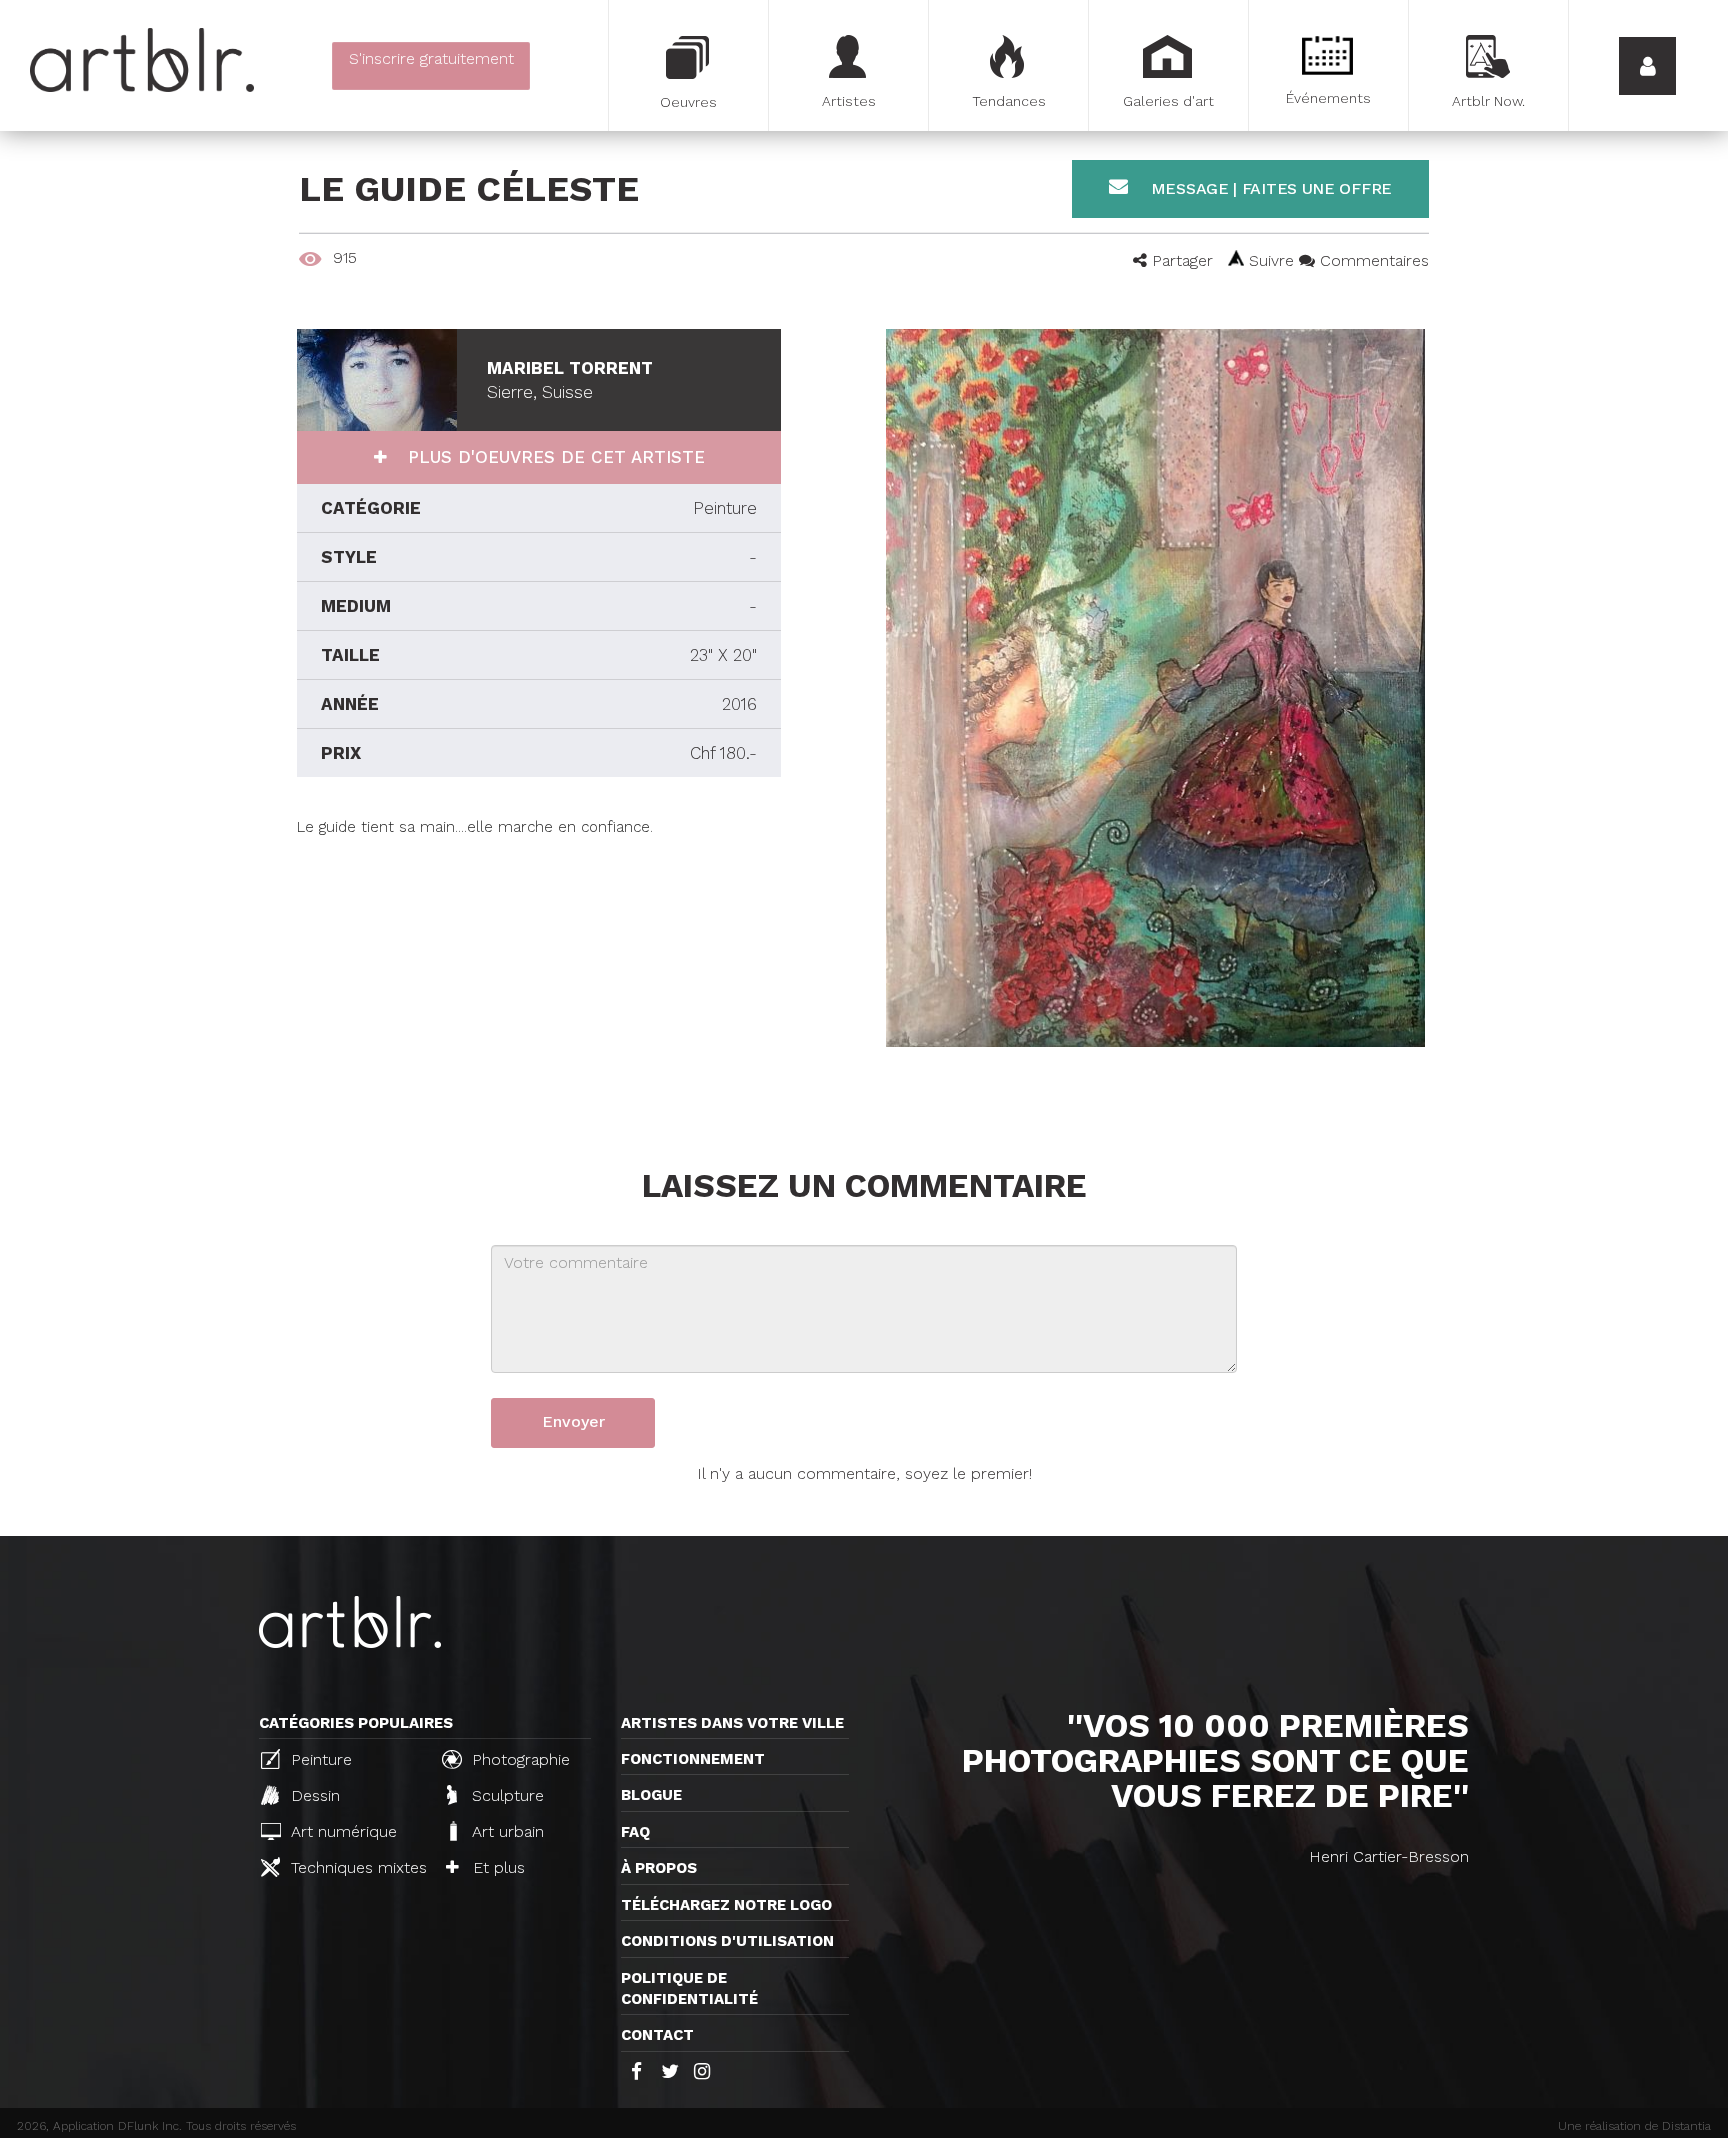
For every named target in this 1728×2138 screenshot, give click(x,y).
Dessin (313, 1795)
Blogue (651, 1795)
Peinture (319, 1759)
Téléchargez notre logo (726, 1905)
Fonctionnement (693, 1759)
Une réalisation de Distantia (1634, 2126)
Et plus (496, 1867)
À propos (659, 1868)
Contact (657, 2035)
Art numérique (341, 1831)
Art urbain (505, 1831)
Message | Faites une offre (1269, 188)
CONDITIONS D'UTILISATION (727, 1941)
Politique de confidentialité (689, 1988)
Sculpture (505, 1795)
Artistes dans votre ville (732, 1723)
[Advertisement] (539, 978)
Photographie (518, 1759)
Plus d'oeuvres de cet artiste (553, 457)
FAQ (635, 1832)
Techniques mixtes (355, 1867)
